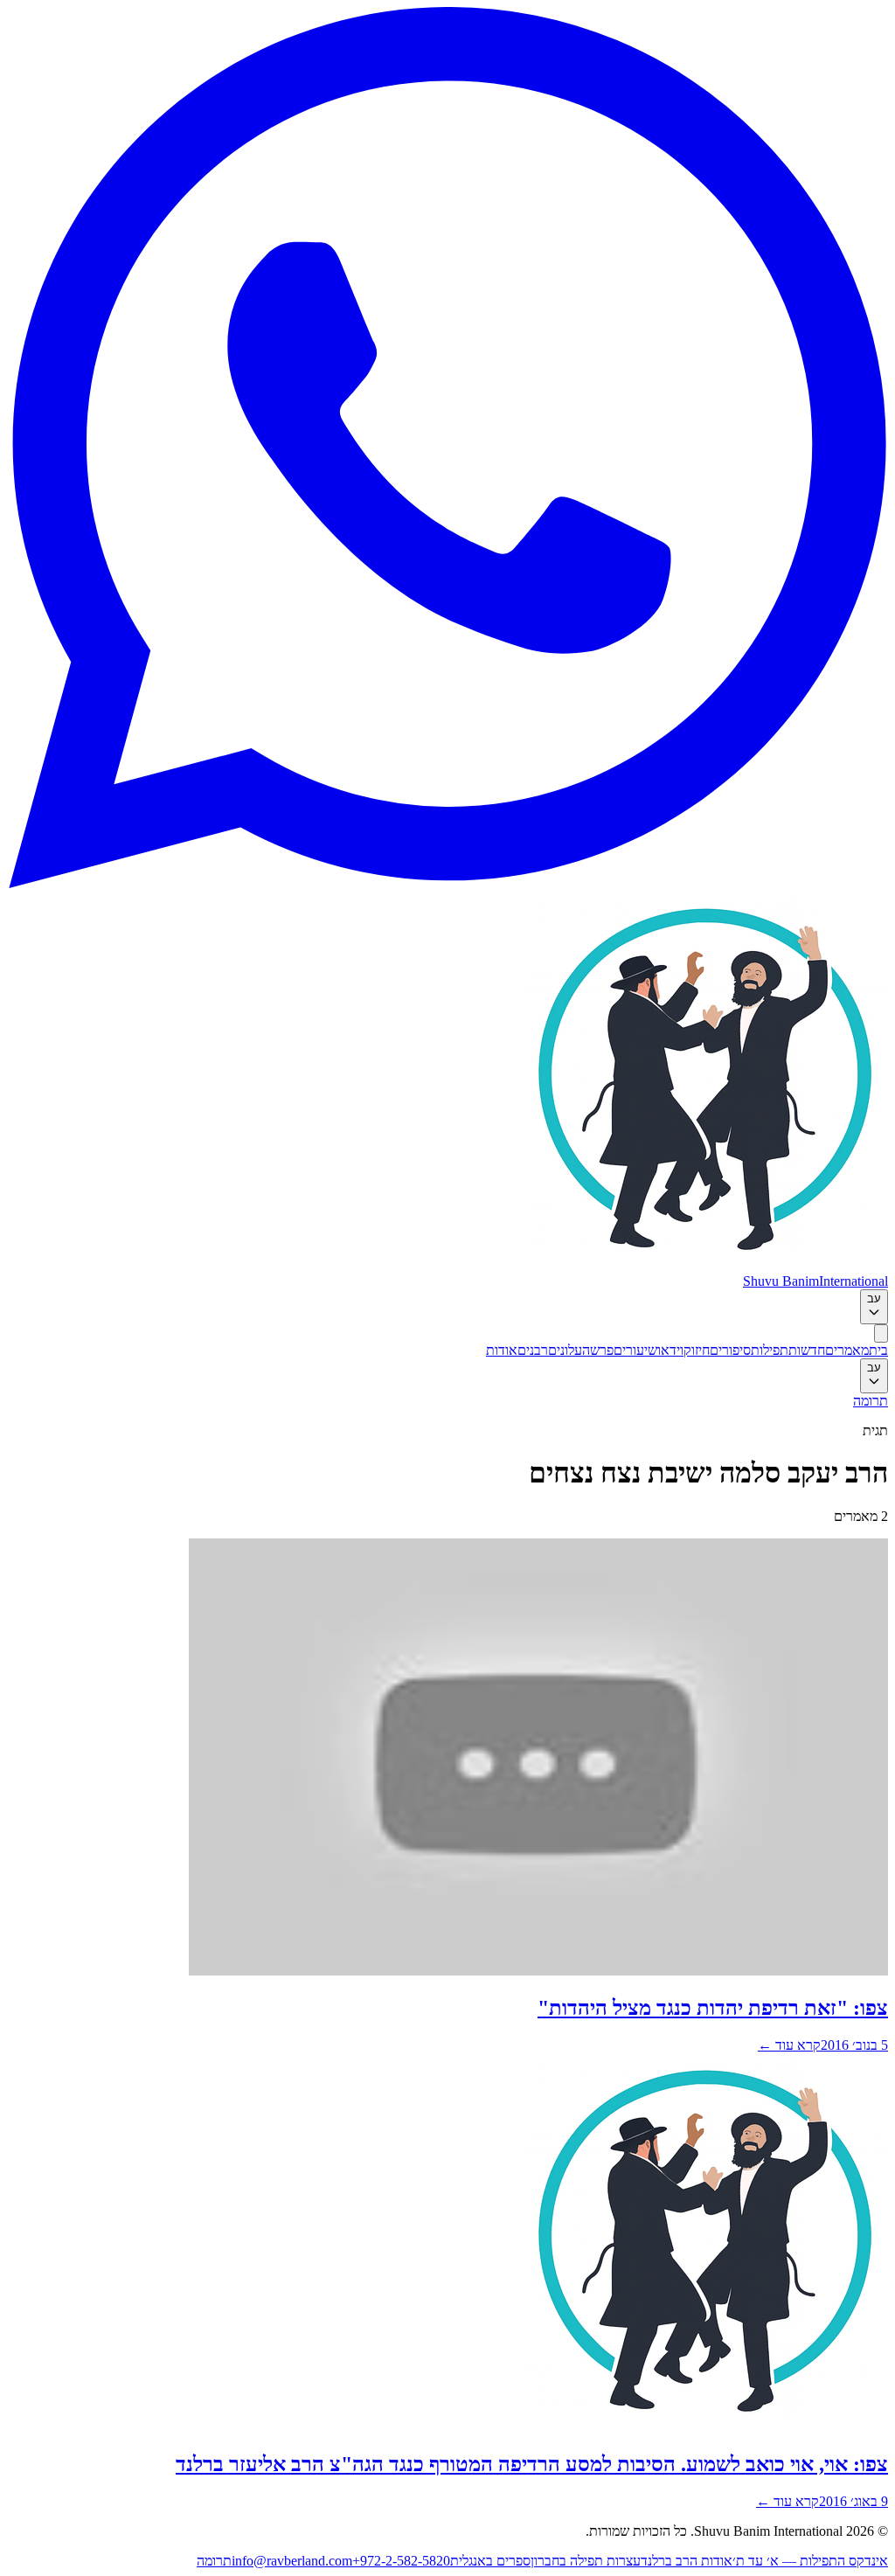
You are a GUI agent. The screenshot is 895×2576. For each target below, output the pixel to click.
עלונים (565, 1350)
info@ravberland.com (292, 2561)
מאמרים (847, 1350)
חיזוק (697, 1350)
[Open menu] (881, 1333)
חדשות (807, 1350)
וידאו (670, 1350)
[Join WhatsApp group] (447, 883)
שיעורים (635, 1350)
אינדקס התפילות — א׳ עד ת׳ (810, 2561)
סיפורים (730, 1350)
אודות (502, 1350)
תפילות (770, 1350)
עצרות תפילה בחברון (586, 2561)
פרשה (598, 1350)
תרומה (871, 1401)
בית (878, 1350)
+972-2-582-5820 (401, 2561)
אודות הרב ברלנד (687, 2561)
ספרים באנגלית (490, 2561)
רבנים (533, 1350)
